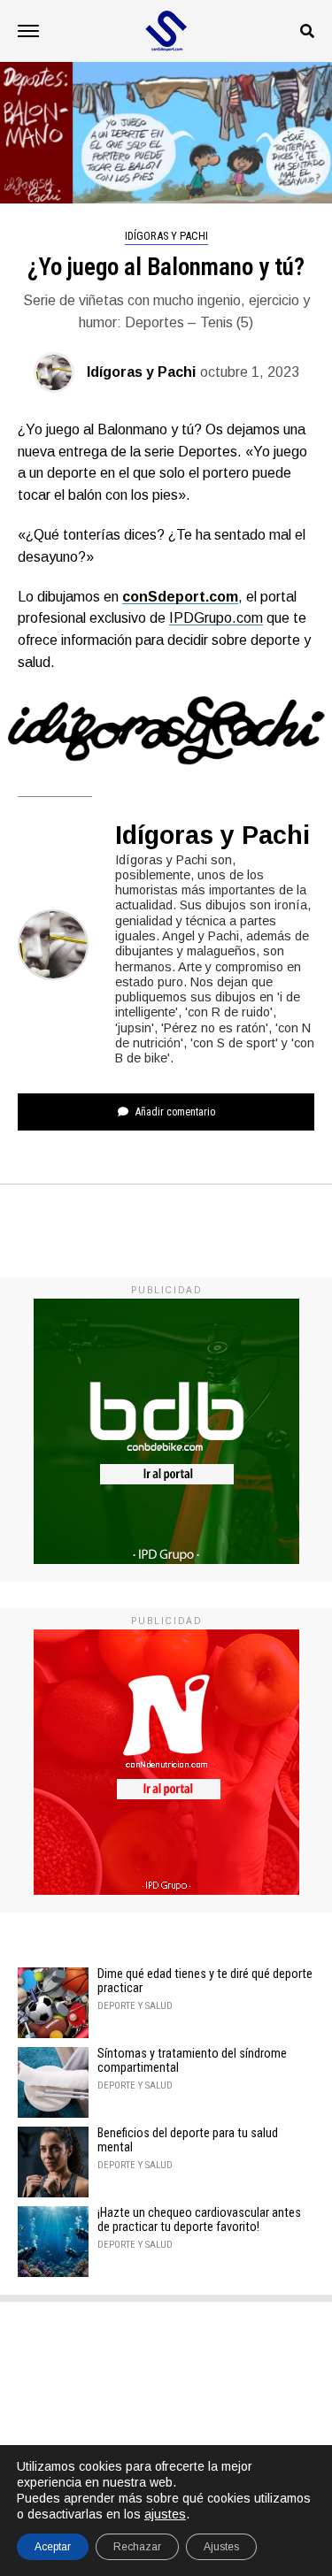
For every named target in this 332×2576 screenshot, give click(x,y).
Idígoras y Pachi (141, 372)
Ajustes (221, 2547)
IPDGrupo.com (216, 618)
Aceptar (53, 2547)
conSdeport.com (180, 597)
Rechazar (137, 2547)
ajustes (165, 2514)
